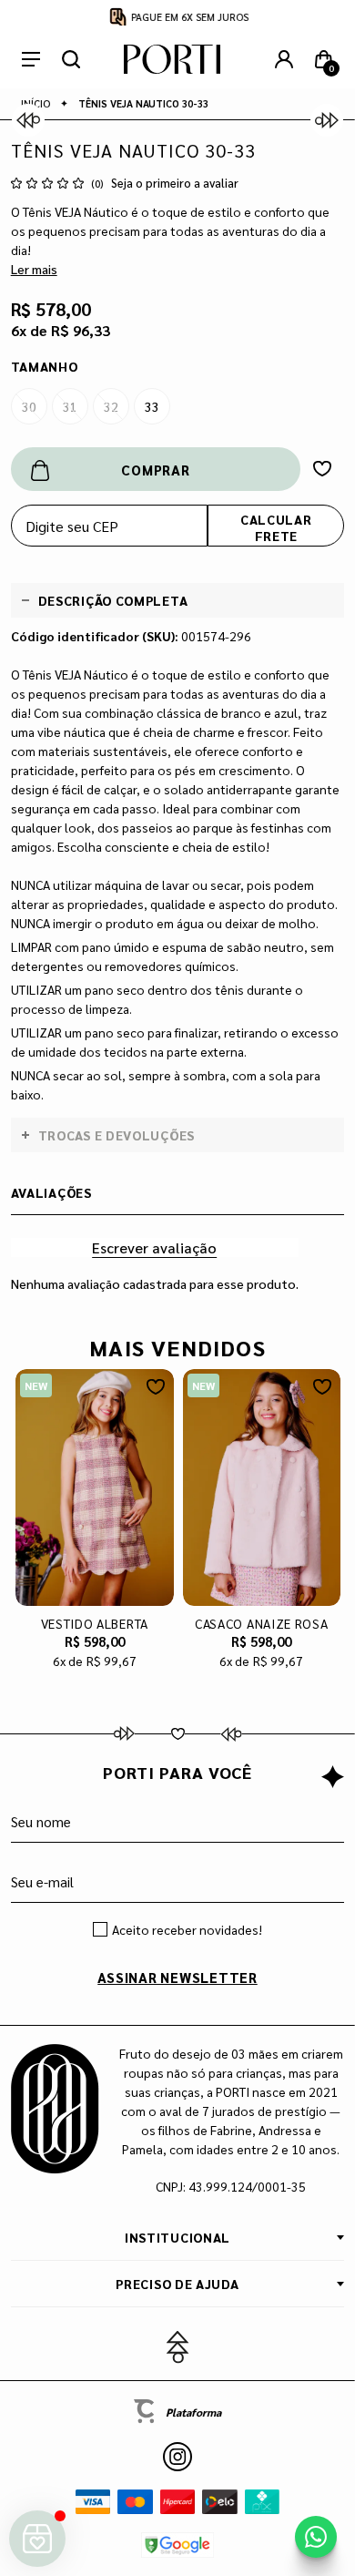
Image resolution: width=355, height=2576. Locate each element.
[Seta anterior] (28, 120)
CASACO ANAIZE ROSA (262, 1623)
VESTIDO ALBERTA (94, 1623)
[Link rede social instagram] (177, 2457)
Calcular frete (276, 527)
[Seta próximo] (327, 120)
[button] (178, 2347)
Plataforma (193, 2412)
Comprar (155, 470)
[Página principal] (172, 59)
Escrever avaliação (154, 1247)
